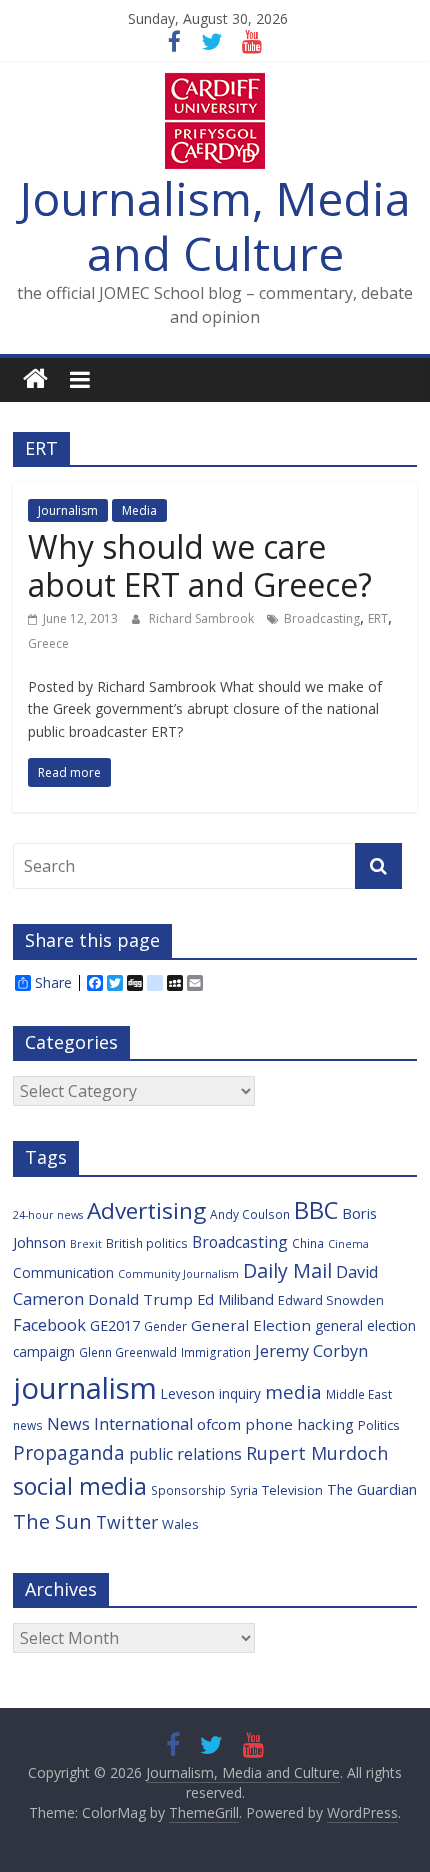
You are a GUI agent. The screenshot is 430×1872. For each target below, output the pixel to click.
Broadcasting (322, 618)
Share (53, 983)
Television (292, 1490)
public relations (185, 1454)
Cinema (348, 1244)
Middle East (359, 1394)
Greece (48, 643)
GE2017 (115, 1325)
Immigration (216, 1352)
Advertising (146, 1210)
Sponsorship (188, 1490)
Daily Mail (287, 1270)
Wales (180, 1524)
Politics (379, 1425)
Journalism (68, 510)
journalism (85, 1388)
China (308, 1243)
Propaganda (69, 1452)
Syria (244, 1490)
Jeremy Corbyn (311, 1351)
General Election (251, 1325)
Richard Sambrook (203, 618)
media (293, 1392)
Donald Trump (140, 1299)
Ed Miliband (235, 1299)
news (28, 1425)
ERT (378, 618)
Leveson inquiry (211, 1393)
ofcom (219, 1424)
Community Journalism (178, 1274)
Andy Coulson (250, 1214)
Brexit (86, 1244)
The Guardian (372, 1489)
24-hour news (48, 1215)
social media (80, 1486)
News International (120, 1424)
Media (139, 510)
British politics (147, 1243)
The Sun (52, 1521)
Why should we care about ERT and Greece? (200, 565)
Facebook (49, 1325)
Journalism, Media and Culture (215, 225)
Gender (165, 1326)
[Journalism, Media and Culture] (35, 379)
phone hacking (299, 1424)
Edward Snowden (331, 1300)
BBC (316, 1210)
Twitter (127, 1522)
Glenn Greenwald (128, 1352)
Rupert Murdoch (317, 1453)
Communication (63, 1272)
